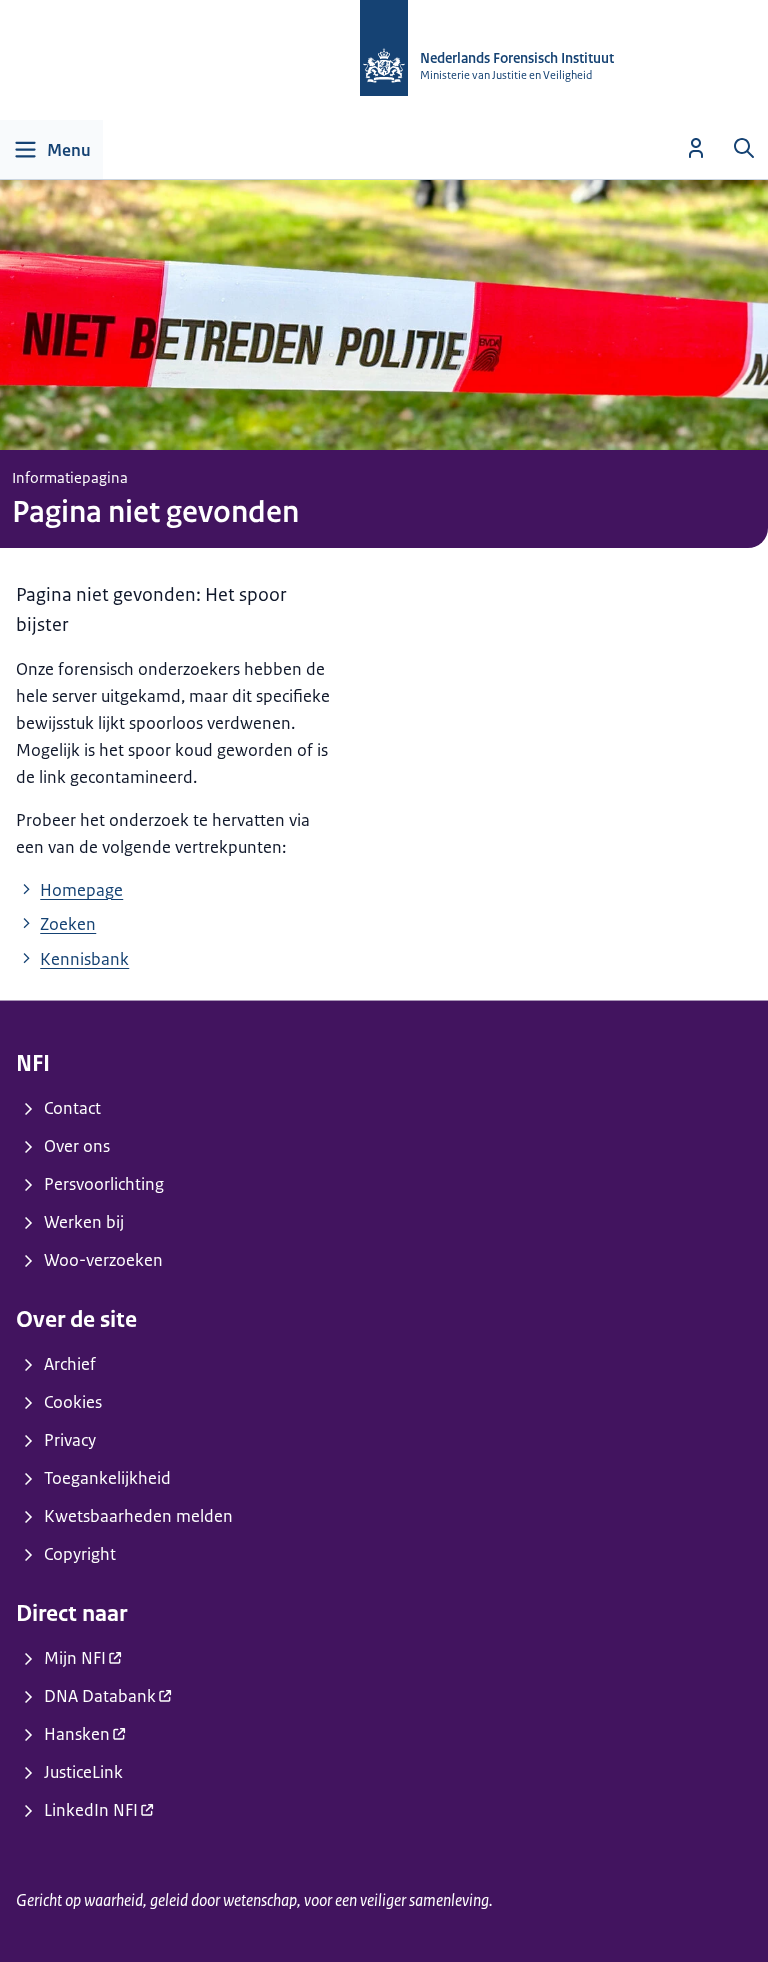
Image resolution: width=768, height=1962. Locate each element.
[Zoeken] (744, 148)
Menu (69, 150)
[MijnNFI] (696, 148)
